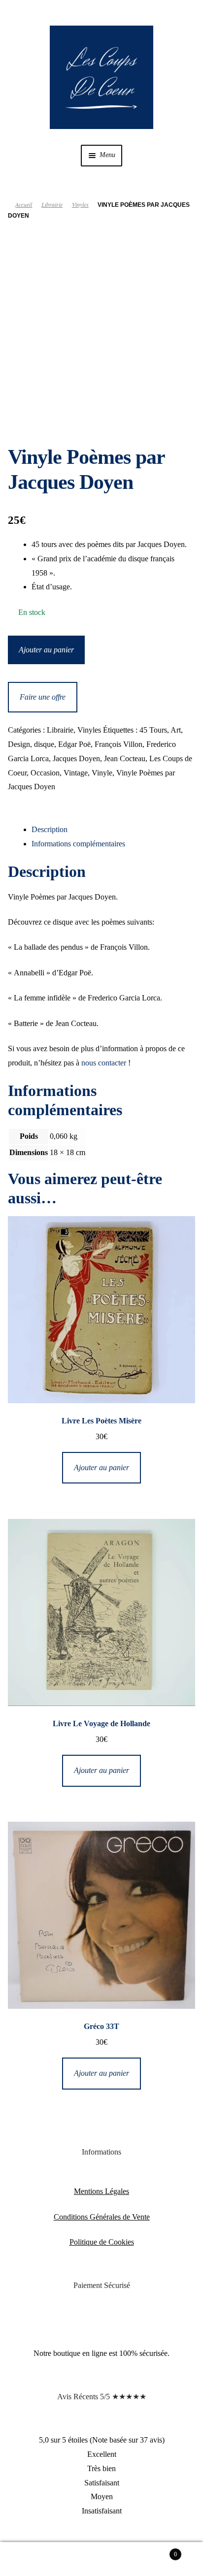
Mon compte (34, 2559)
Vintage (76, 773)
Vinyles (80, 204)
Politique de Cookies (102, 2242)
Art (176, 730)
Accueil (24, 204)
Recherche (101, 2559)
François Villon (118, 744)
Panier (156, 2551)
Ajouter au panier (46, 650)
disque (44, 744)
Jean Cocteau (125, 758)
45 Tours (153, 730)
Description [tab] (50, 829)
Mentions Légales (101, 2191)
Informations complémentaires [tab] (78, 844)
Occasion (45, 773)
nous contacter (104, 1063)
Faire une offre (43, 697)
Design (19, 744)
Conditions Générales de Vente (102, 2217)
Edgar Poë (74, 744)
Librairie (52, 204)
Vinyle (102, 773)
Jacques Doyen (76, 758)
